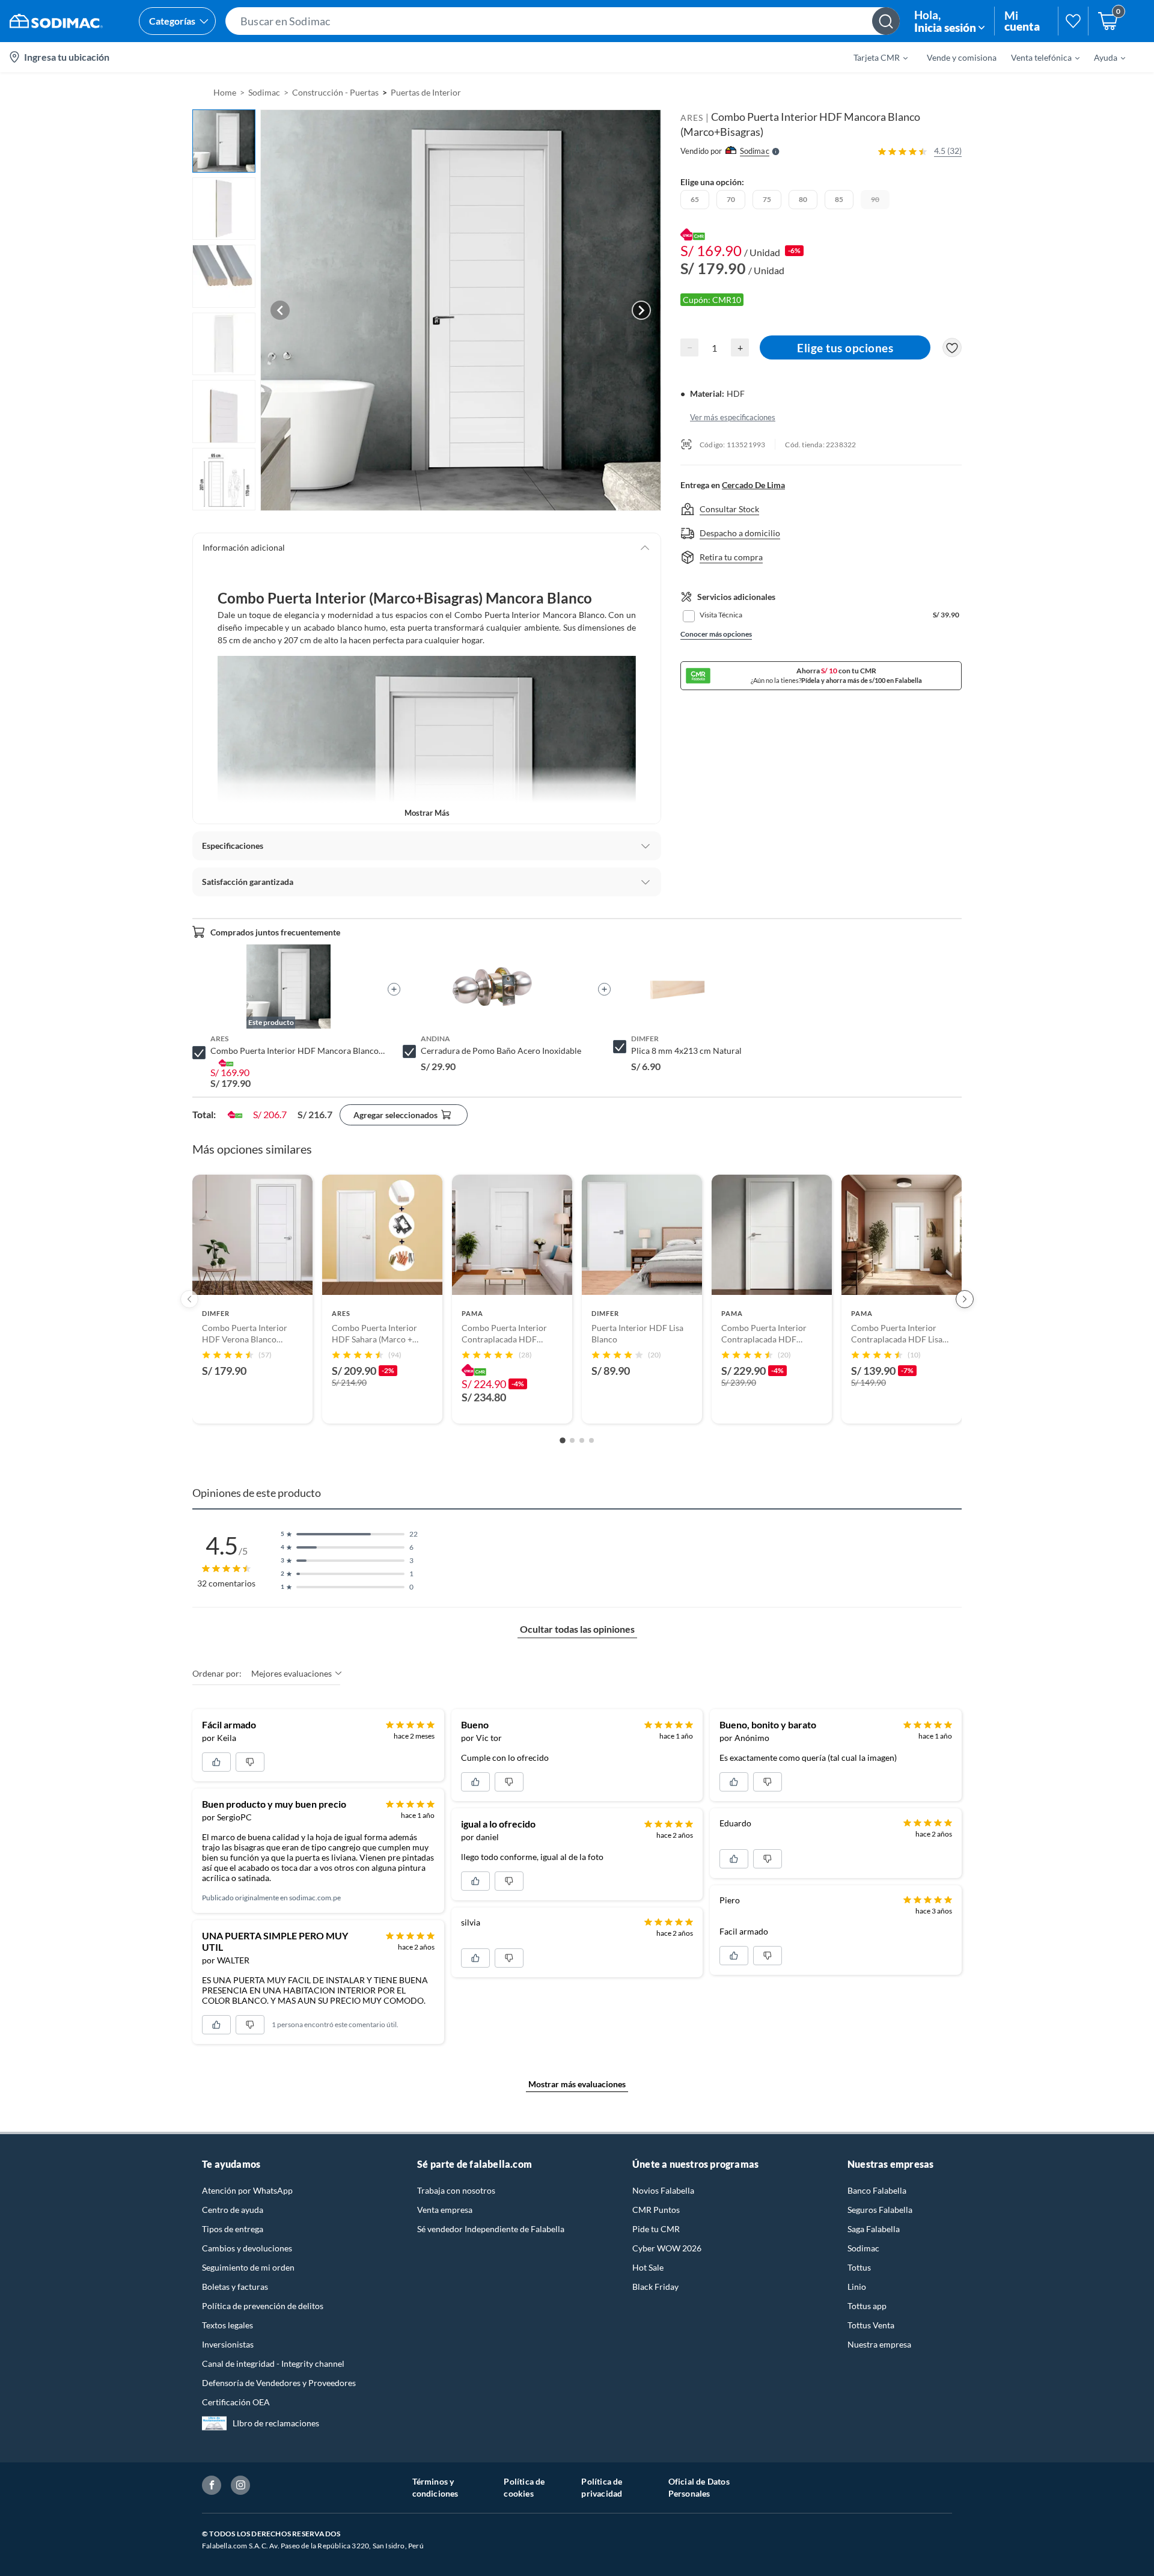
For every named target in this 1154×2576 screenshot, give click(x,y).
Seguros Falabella (880, 2210)
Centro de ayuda (233, 2210)
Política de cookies (524, 2487)
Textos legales (227, 2325)
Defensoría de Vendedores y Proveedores (279, 2383)
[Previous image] (280, 310)
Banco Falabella (877, 2190)
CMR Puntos (656, 2210)
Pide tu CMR (656, 2229)
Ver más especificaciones (733, 417)
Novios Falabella (663, 2190)
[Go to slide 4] (591, 1440)
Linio (857, 2287)
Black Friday (655, 2287)
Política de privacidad (602, 2487)
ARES (692, 118)
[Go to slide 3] (582, 1440)
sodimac (264, 92)
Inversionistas (228, 2344)
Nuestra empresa (879, 2344)
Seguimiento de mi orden (248, 2267)
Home (225, 92)
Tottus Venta (871, 2325)
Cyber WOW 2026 (667, 2248)
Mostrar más (427, 813)
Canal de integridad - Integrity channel (273, 2363)
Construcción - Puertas (335, 92)
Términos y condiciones (435, 2487)
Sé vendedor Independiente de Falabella (491, 2229)
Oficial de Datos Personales (699, 2487)
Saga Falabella (874, 2229)
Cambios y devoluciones (247, 2248)
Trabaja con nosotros (456, 2190)
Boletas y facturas (235, 2287)
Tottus (859, 2267)
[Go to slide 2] (572, 1440)
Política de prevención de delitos (263, 2306)
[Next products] (965, 1299)
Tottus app (867, 2306)
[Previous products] (189, 1299)
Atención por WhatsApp (247, 2190)
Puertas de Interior (426, 92)
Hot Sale (648, 2267)
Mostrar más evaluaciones (577, 2084)
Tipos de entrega (233, 2229)
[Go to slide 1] (563, 1440)
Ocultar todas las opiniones (577, 1629)
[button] (563, 21)
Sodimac (863, 2248)
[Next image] (641, 310)
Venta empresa (445, 2210)
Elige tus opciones (845, 348)
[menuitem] (873, 57)
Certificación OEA (236, 2402)
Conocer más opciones (716, 634)
